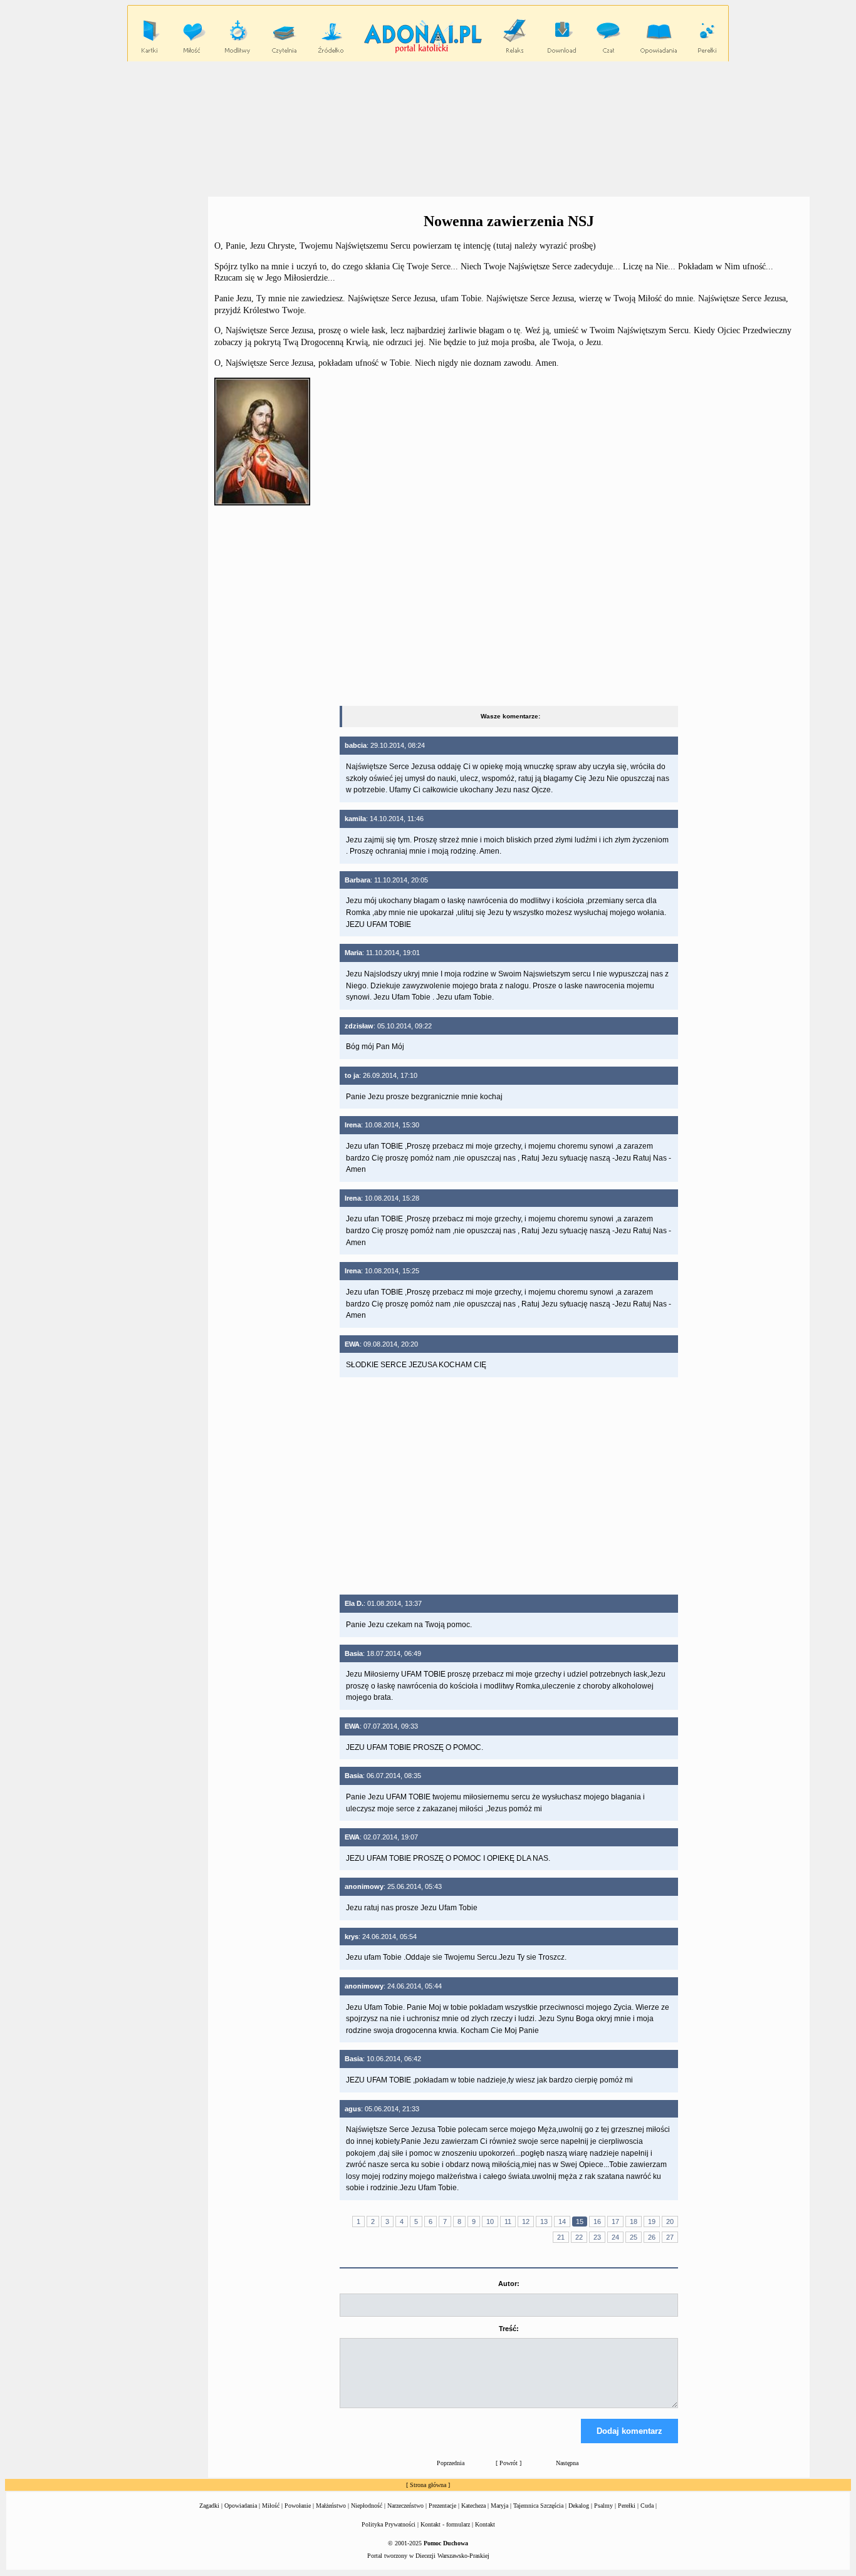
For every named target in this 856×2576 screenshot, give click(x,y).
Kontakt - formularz (445, 2524)
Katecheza (473, 2506)
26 (652, 2237)
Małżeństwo (331, 2506)
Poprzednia (451, 2463)
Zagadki (209, 2506)
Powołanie (298, 2506)
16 (597, 2222)
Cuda (647, 2506)
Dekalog (579, 2506)
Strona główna (428, 2485)
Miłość (271, 2506)
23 (597, 2237)
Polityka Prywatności (389, 2524)
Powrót (509, 2463)
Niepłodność (367, 2506)
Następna (567, 2463)
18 (634, 2222)
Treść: (509, 2329)
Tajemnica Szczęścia (538, 2506)
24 (615, 2237)
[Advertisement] (428, 128)
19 (652, 2222)
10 (490, 2222)
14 (562, 2222)
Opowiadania (241, 2506)
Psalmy (603, 2506)
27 (670, 2237)
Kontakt (485, 2524)
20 (670, 2222)
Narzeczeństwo (405, 2506)
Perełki (627, 2506)
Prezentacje (442, 2506)
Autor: (509, 2284)
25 (634, 2237)
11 (508, 2222)
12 (526, 2222)
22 (579, 2237)
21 (561, 2237)
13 (544, 2222)
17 (615, 2222)
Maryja (499, 2506)
